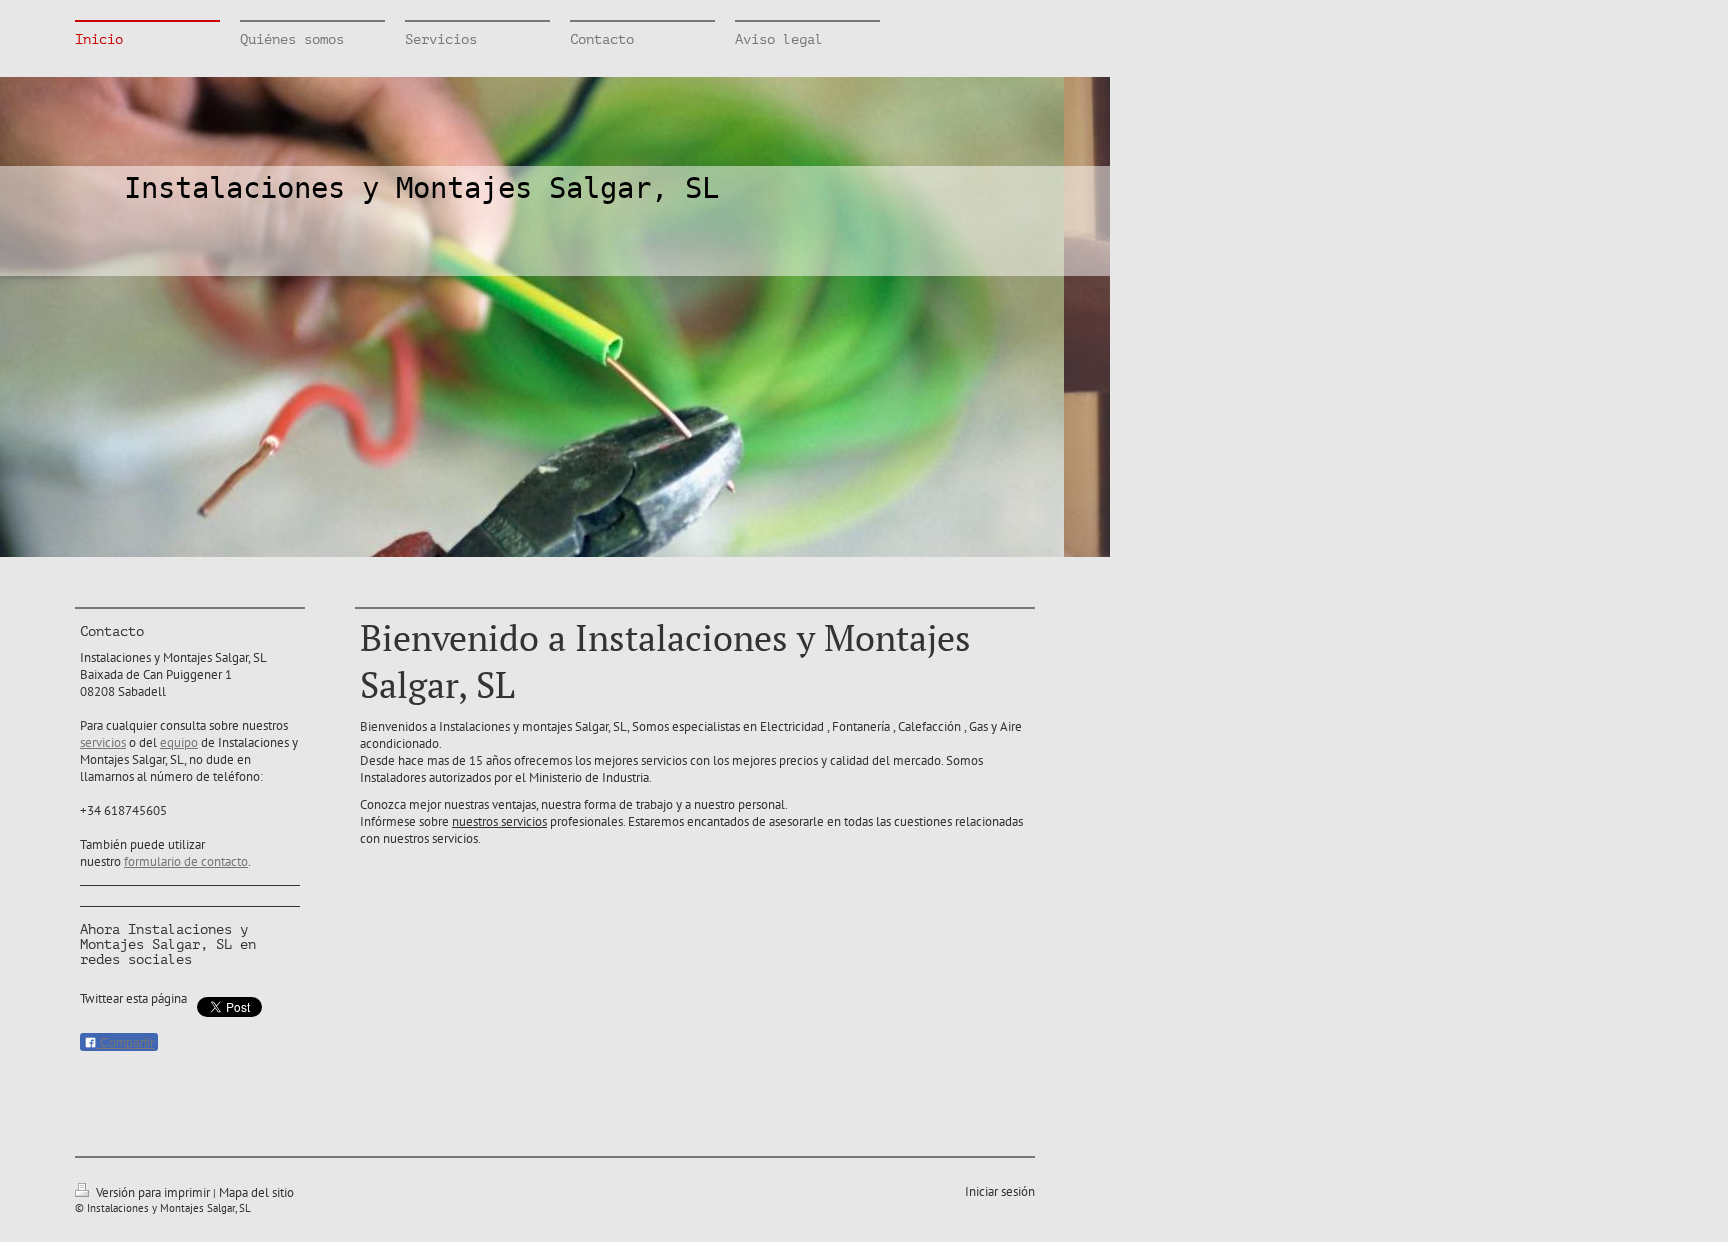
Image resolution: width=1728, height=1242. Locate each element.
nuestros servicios (499, 821)
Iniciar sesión (1000, 1191)
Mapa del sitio (256, 1192)
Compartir (125, 1043)
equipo (179, 742)
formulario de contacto (186, 861)
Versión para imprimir (153, 1192)
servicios (103, 742)
